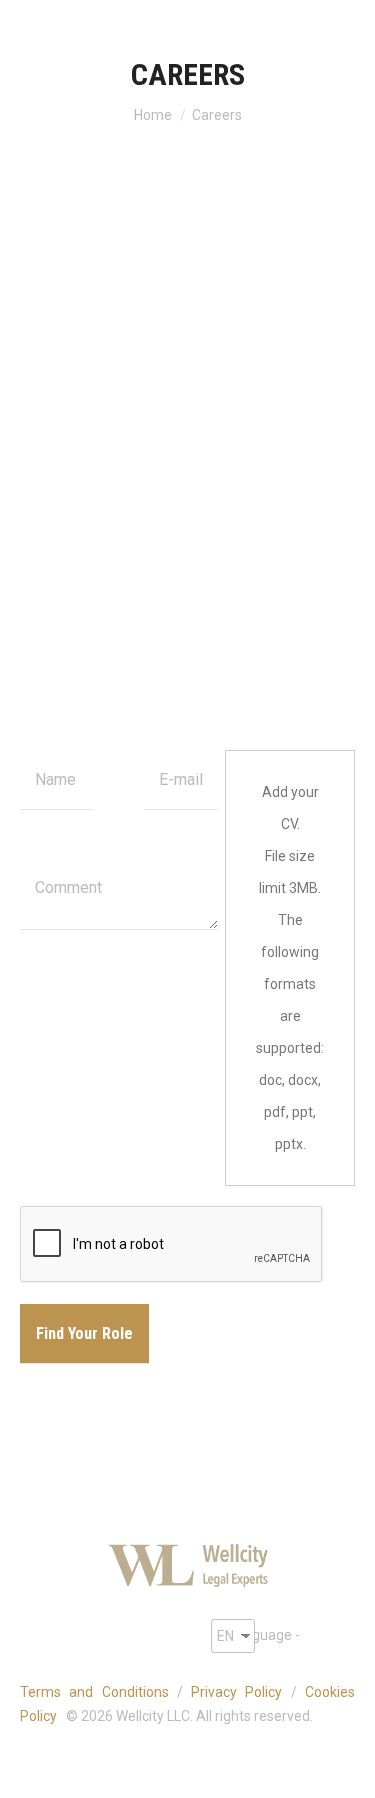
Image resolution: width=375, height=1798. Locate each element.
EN (225, 1636)
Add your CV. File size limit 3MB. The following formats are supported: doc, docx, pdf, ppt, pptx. (290, 968)
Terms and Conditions (94, 1692)
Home (153, 115)
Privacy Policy (236, 1692)
